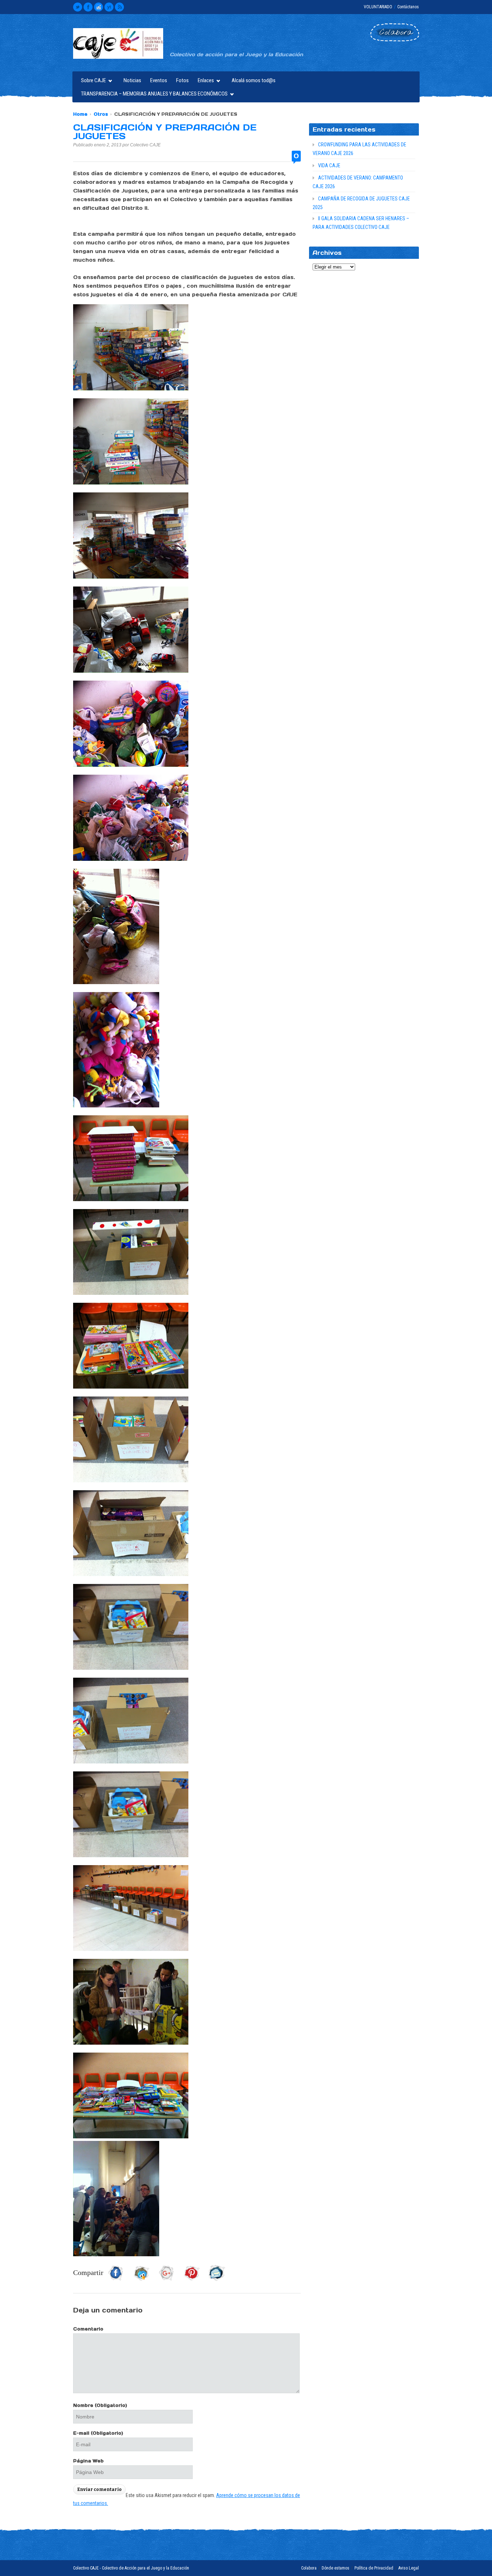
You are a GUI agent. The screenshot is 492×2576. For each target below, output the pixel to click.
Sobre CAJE (92, 81)
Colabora (309, 2568)
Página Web (88, 2461)
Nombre (100, 2405)
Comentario (88, 2329)
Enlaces (204, 81)
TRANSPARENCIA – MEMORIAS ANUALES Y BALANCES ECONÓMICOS (153, 95)
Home (80, 114)
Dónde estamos (336, 2568)
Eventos (159, 80)
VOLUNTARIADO (378, 7)
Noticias (132, 80)
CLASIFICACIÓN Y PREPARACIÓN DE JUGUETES (165, 132)
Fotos (182, 80)
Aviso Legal (409, 2568)
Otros (101, 114)
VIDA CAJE (329, 165)
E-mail (98, 2433)
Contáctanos (408, 7)
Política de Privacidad (374, 2568)
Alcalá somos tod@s (254, 80)
